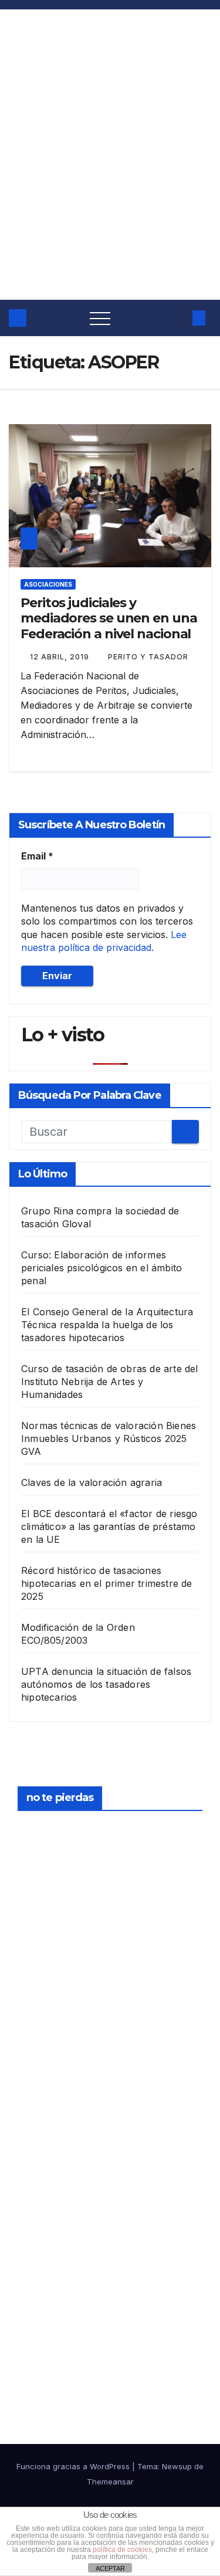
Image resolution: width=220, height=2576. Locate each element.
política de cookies (122, 2550)
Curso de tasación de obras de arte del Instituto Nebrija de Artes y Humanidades (110, 1382)
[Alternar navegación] (100, 318)
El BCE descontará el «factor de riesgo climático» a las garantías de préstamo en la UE (109, 1526)
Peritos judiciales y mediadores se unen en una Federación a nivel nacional (109, 618)
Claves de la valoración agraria (92, 1482)
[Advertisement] (110, 184)
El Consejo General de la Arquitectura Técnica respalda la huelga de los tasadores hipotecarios (107, 1325)
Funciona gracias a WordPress (74, 2466)
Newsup (177, 2466)
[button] (177, 318)
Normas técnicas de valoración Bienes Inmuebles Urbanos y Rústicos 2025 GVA (109, 1438)
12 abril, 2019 (61, 657)
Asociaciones (48, 584)
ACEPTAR (110, 2568)
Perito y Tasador (148, 657)
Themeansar (110, 2482)
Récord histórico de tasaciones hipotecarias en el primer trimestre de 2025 (107, 1583)
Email (37, 856)
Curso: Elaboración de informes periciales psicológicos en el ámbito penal (101, 1268)
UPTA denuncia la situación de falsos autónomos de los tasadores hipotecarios (106, 1684)
